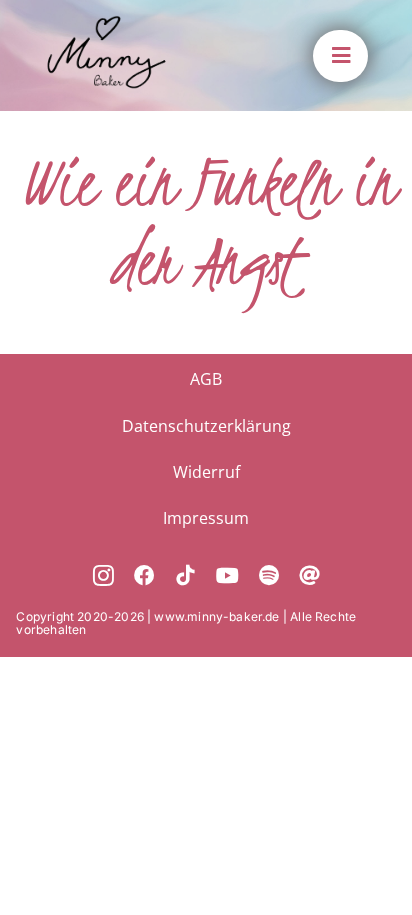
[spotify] (269, 576)
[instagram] (103, 576)
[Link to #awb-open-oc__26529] (340, 56)
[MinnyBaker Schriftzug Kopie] (106, 24)
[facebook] (144, 576)
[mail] (309, 576)
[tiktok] (185, 576)
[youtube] (227, 576)
